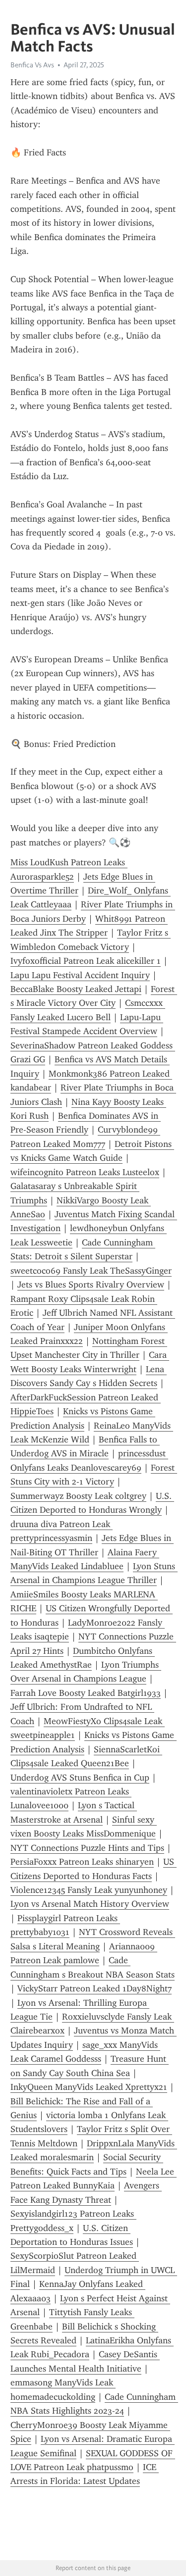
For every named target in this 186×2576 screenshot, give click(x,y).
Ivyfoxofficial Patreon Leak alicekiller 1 (86, 961)
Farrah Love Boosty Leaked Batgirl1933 (86, 1693)
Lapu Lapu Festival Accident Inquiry (80, 975)
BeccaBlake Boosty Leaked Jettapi (76, 989)
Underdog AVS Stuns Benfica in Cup (80, 1778)
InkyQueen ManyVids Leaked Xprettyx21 (89, 2087)
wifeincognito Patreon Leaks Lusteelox (85, 1172)
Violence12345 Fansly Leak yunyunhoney (89, 1890)
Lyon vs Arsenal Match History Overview (90, 1904)
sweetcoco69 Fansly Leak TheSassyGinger (91, 1271)
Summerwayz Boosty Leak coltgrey (78, 1496)
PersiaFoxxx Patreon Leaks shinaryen (82, 1862)
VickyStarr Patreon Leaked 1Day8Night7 (94, 1988)
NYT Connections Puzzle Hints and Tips (87, 1848)
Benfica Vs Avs (32, 65)
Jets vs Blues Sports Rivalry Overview (91, 1285)
